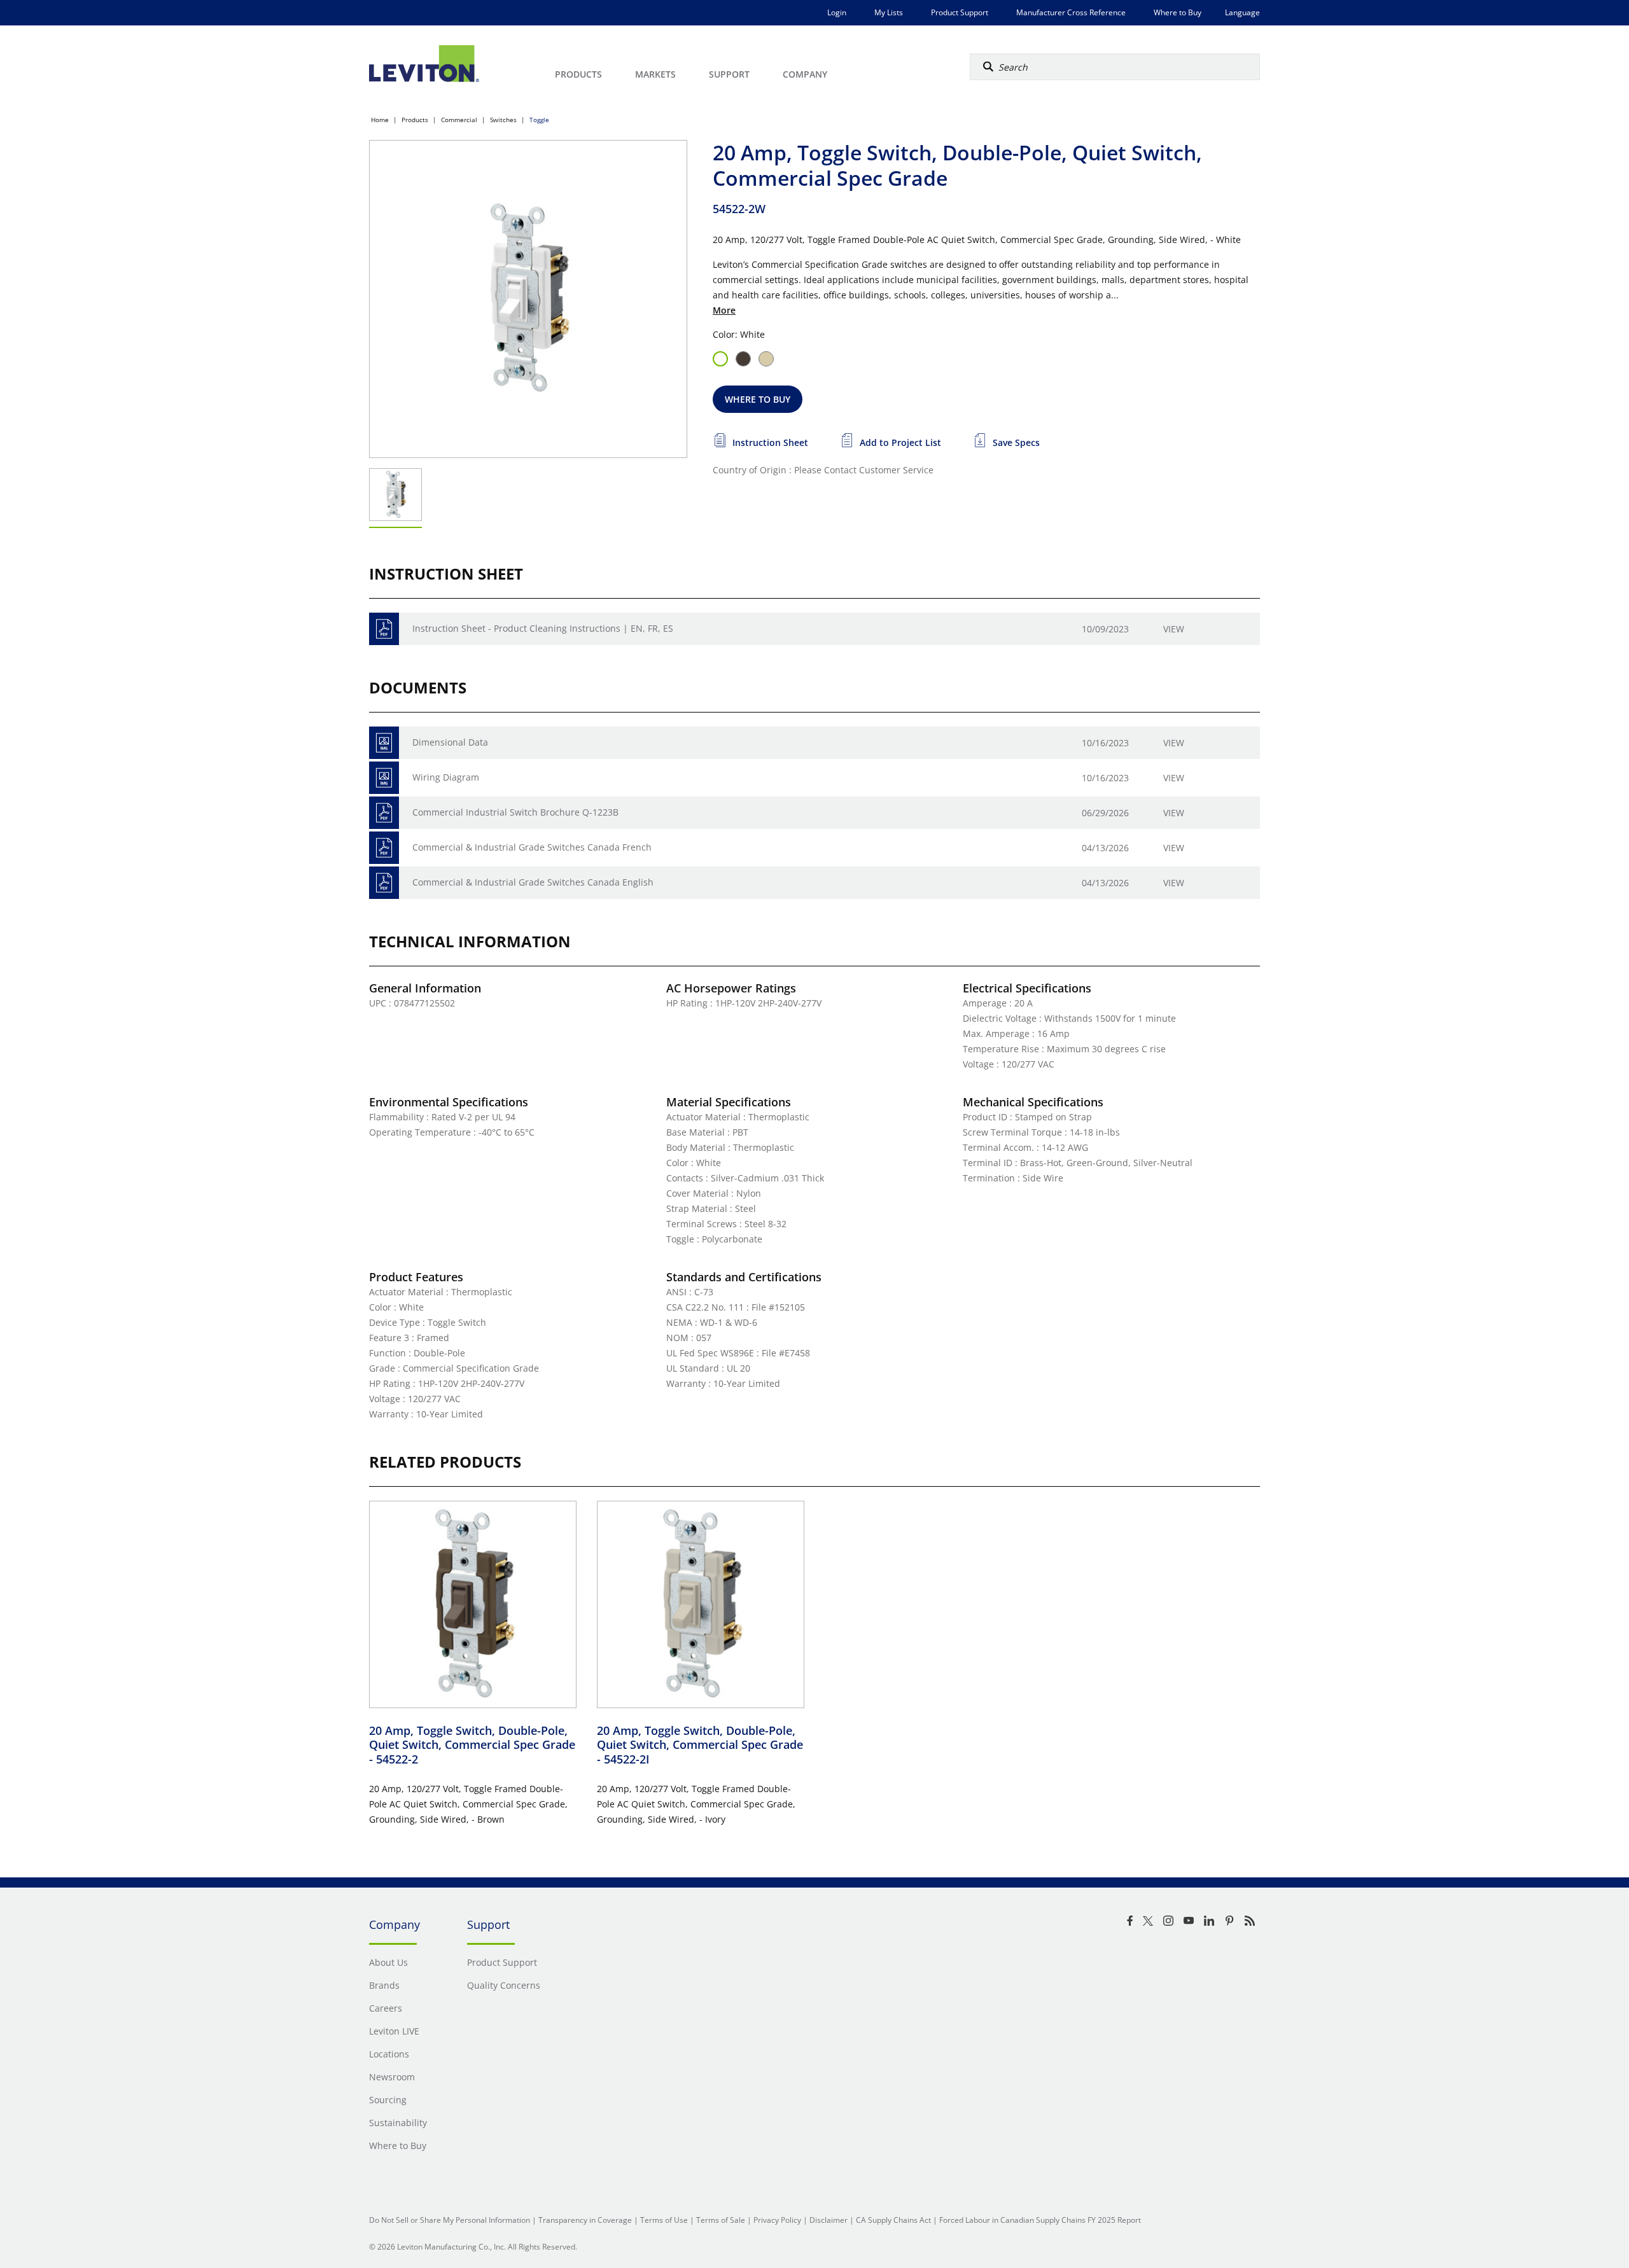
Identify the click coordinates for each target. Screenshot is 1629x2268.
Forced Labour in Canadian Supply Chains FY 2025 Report (1040, 2220)
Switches (503, 120)
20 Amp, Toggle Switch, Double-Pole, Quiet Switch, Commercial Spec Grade (472, 1745)
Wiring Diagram (446, 777)
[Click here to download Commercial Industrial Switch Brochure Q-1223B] (384, 813)
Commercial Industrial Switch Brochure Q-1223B (515, 812)
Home (380, 120)
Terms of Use (664, 2220)
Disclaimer (828, 2220)
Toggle (539, 120)
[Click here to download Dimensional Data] (384, 743)
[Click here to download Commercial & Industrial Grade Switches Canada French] (384, 848)
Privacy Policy (777, 2220)
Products (415, 120)
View (1174, 629)
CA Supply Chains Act (893, 2220)
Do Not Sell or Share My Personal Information (450, 2220)
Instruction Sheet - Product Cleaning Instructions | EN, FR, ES (543, 628)
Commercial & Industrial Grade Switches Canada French (532, 847)
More (724, 310)
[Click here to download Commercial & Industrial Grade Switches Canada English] (384, 883)
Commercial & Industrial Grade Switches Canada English (533, 882)
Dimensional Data (450, 742)
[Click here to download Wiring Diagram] (384, 778)
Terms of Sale (721, 2220)
